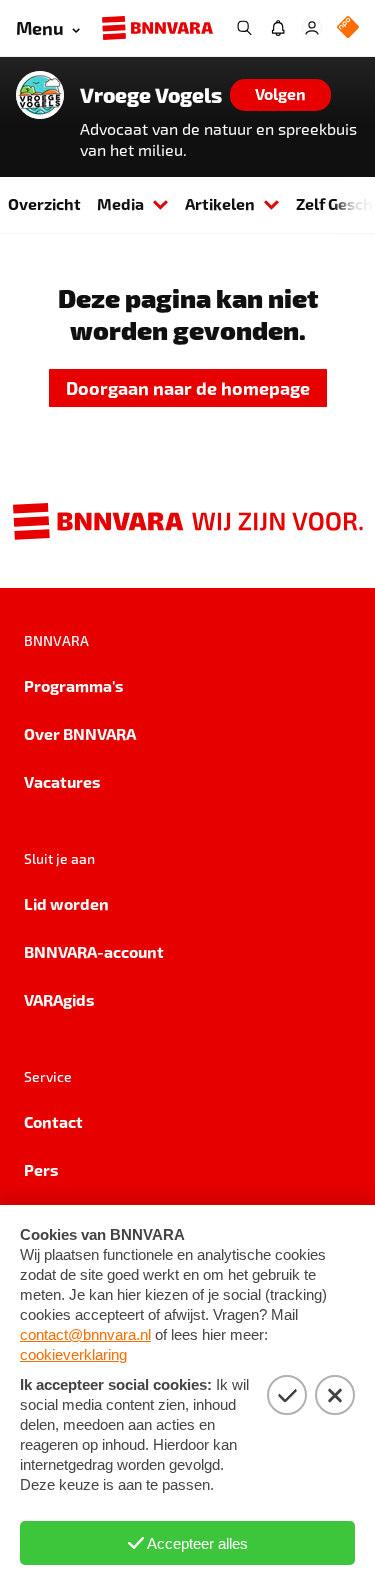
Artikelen (220, 203)
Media (120, 203)
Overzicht (44, 203)
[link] (188, 388)
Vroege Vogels (151, 95)
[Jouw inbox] (278, 28)
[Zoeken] (244, 28)
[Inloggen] (312, 28)
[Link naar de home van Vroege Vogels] (40, 95)
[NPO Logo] (348, 28)
